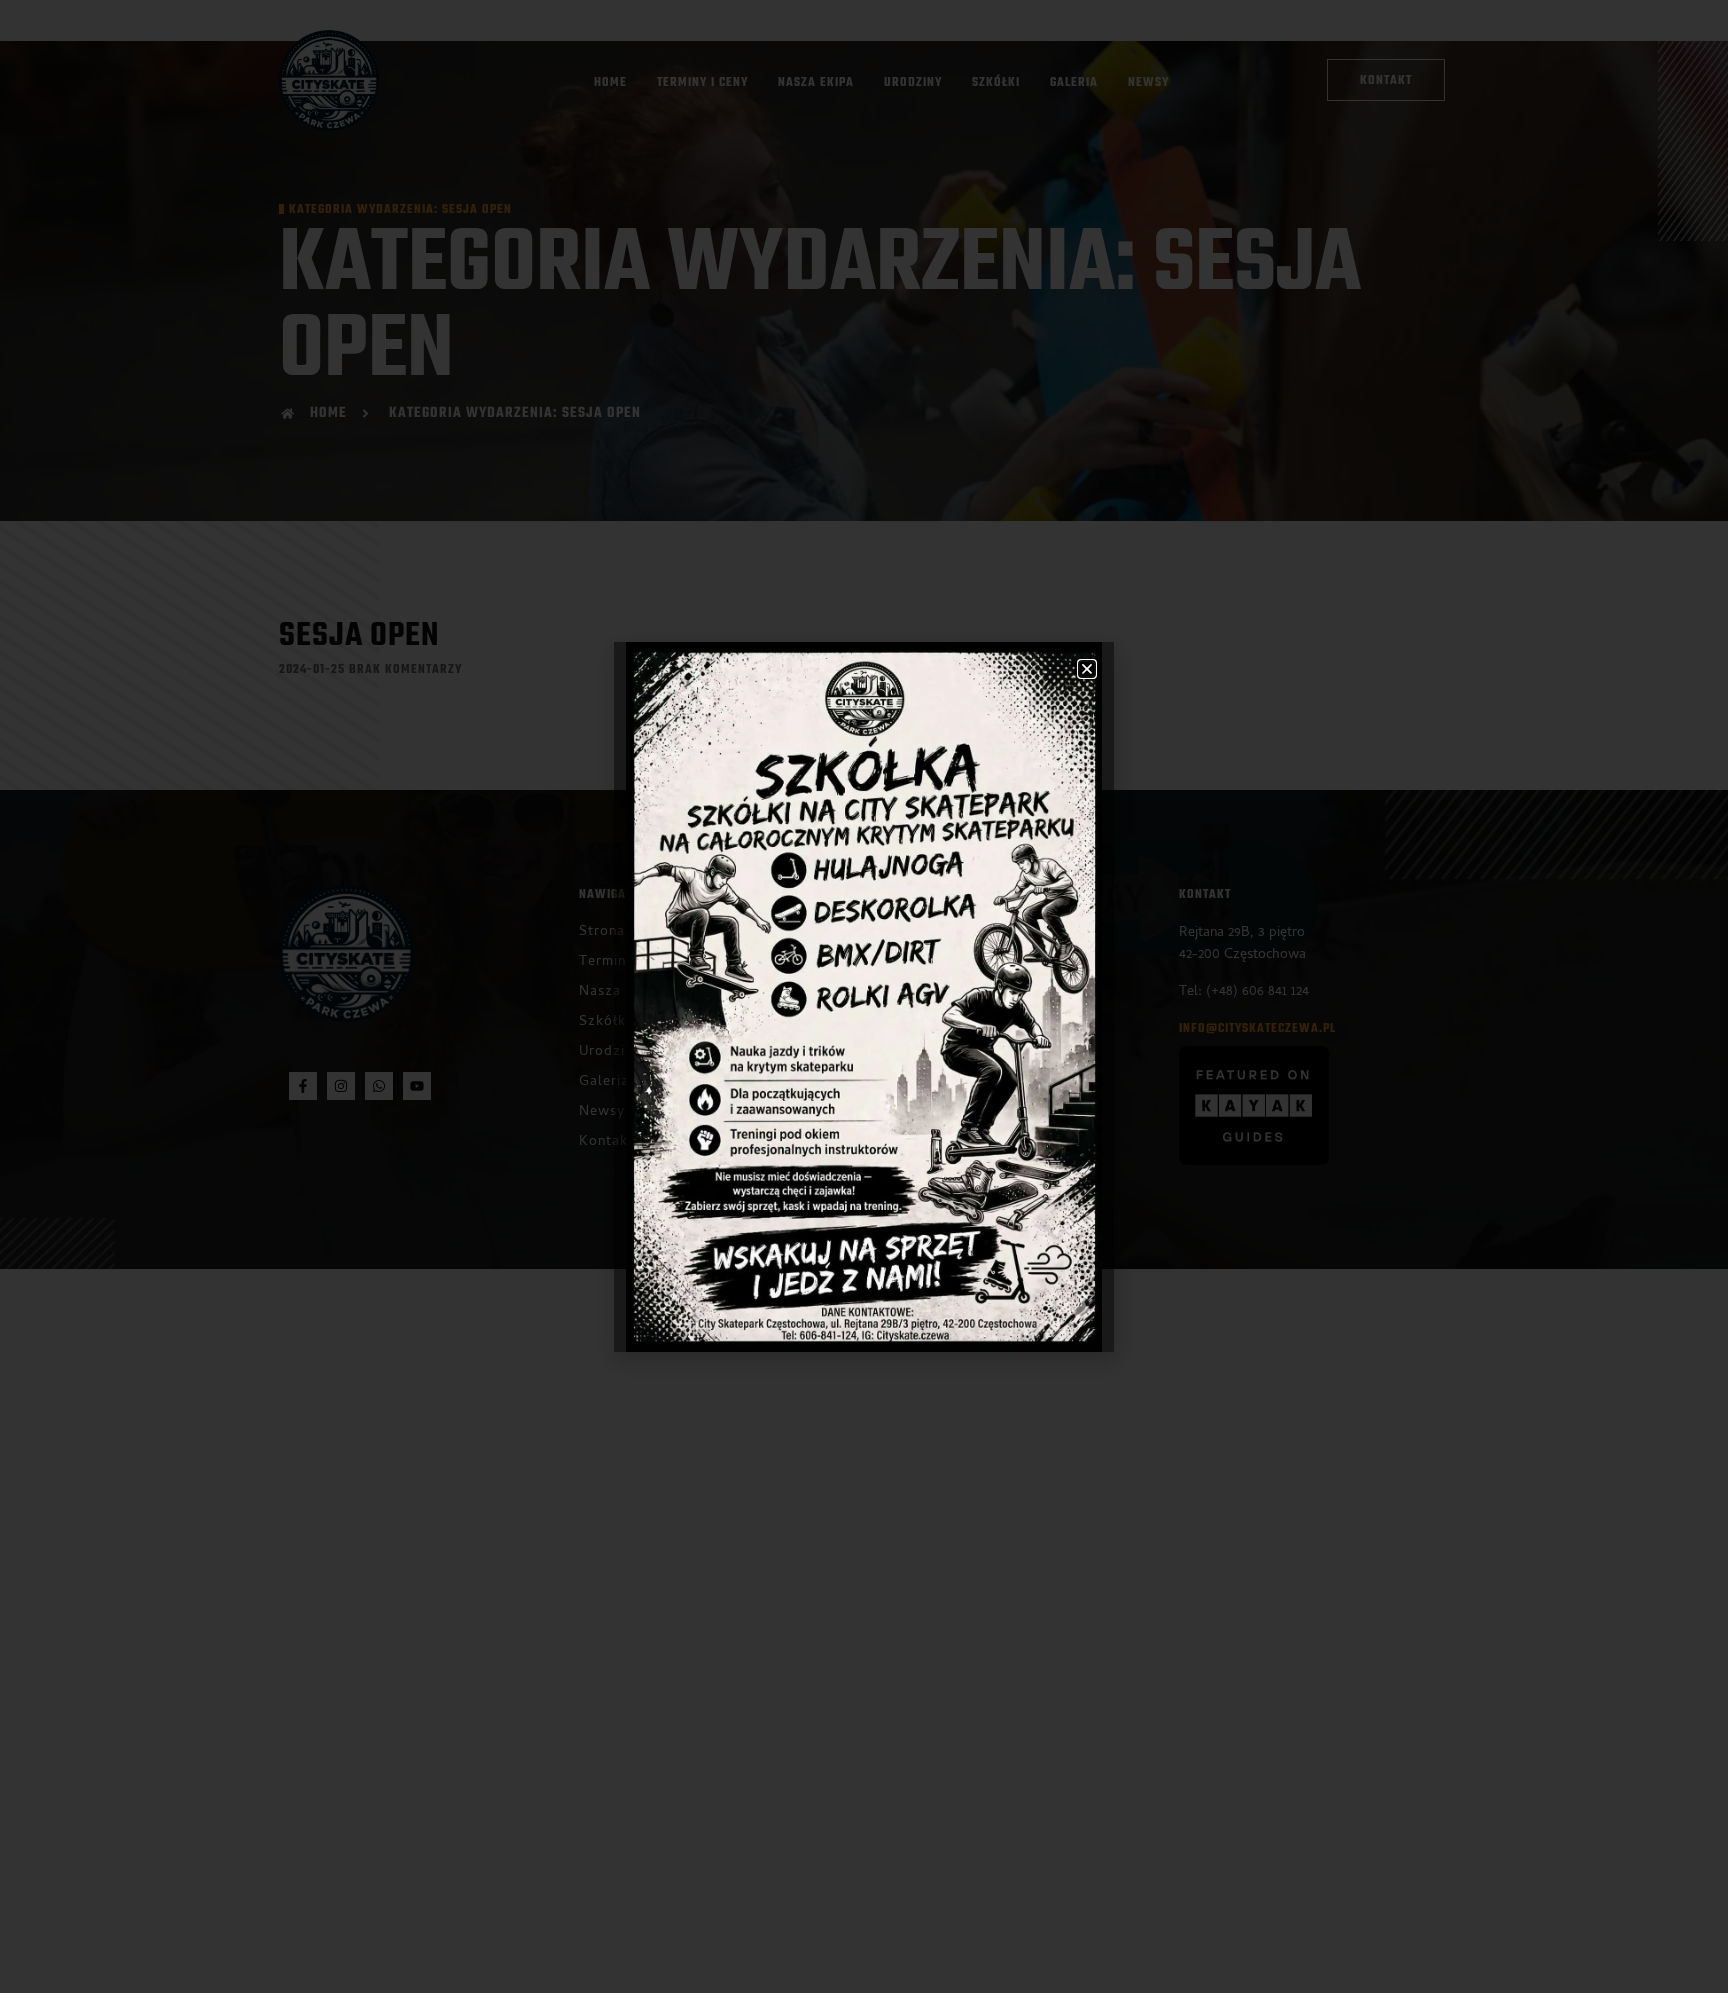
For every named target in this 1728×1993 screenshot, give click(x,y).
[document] (864, 996)
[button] (1087, 669)
